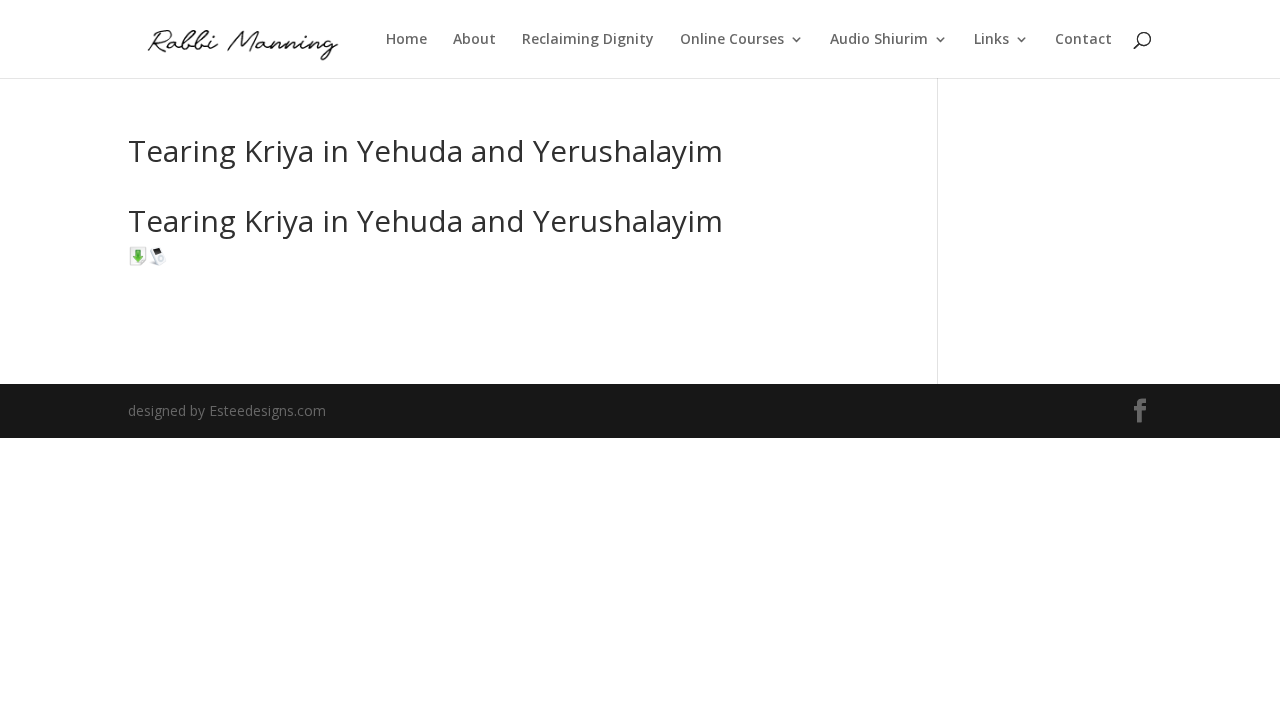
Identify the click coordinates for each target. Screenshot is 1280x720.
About (474, 40)
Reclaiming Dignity (588, 40)
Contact (1083, 40)
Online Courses (732, 40)
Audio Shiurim (879, 40)
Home (406, 40)
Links (991, 40)
